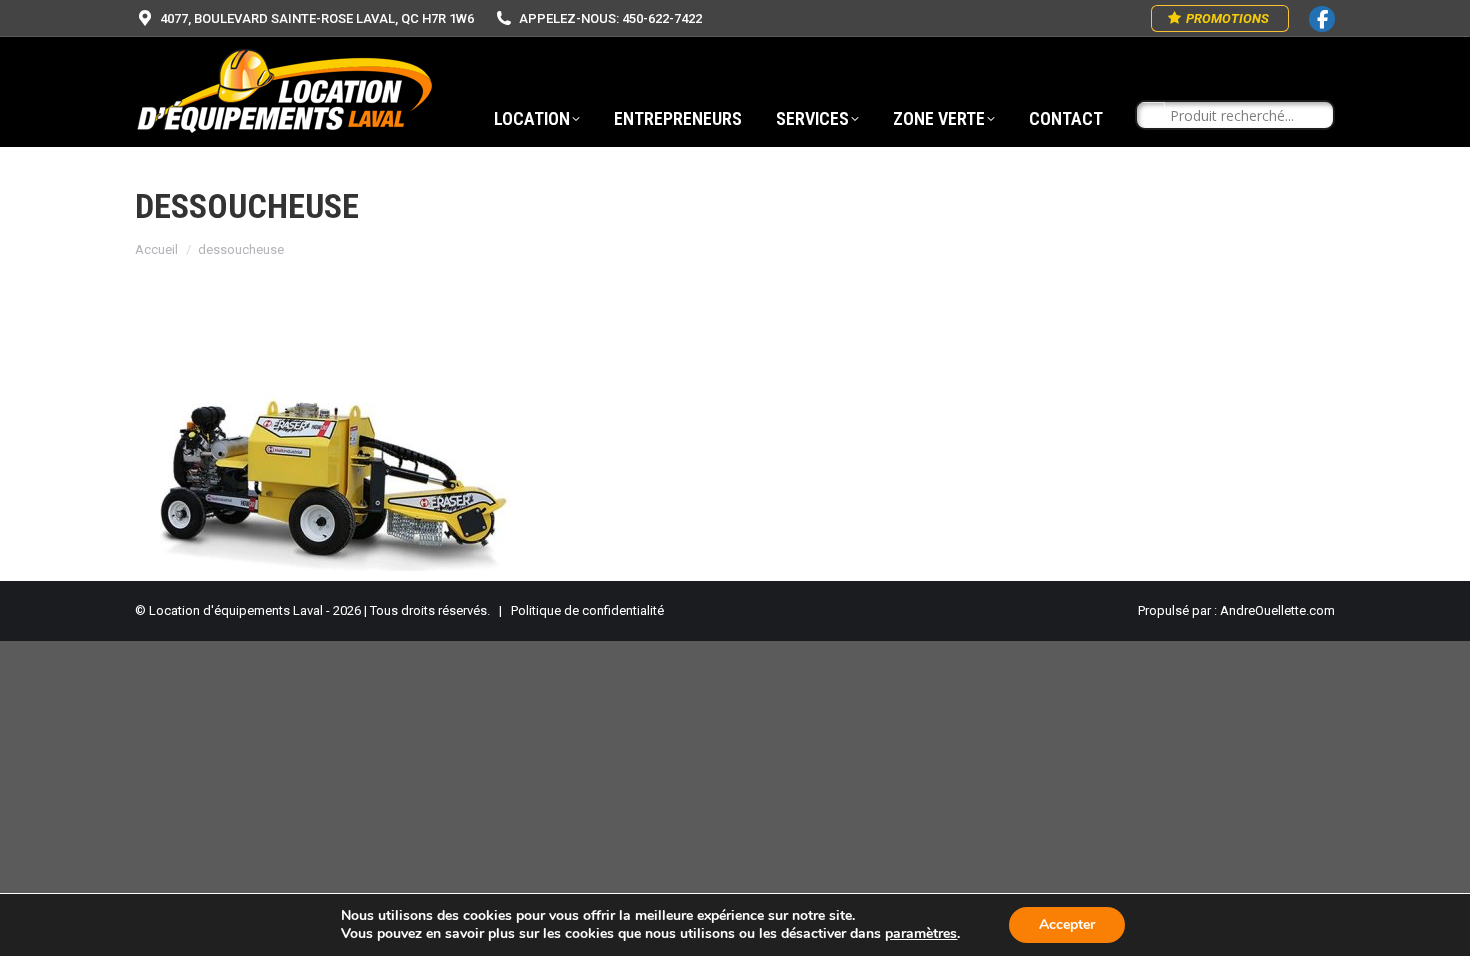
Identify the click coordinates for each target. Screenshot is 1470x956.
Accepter (1067, 924)
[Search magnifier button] (1151, 116)
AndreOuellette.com (1277, 610)
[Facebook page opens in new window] (1322, 19)
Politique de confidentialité (587, 610)
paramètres (921, 934)
